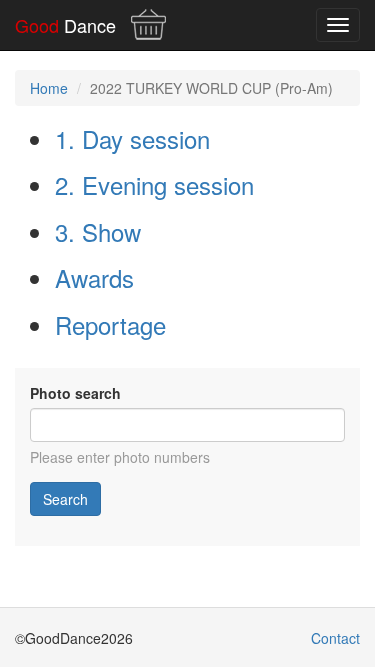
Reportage (110, 324)
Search (65, 499)
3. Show (98, 231)
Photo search (75, 393)
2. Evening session (154, 184)
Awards (94, 277)
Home (49, 88)
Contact (335, 638)
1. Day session (132, 138)
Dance (65, 25)
